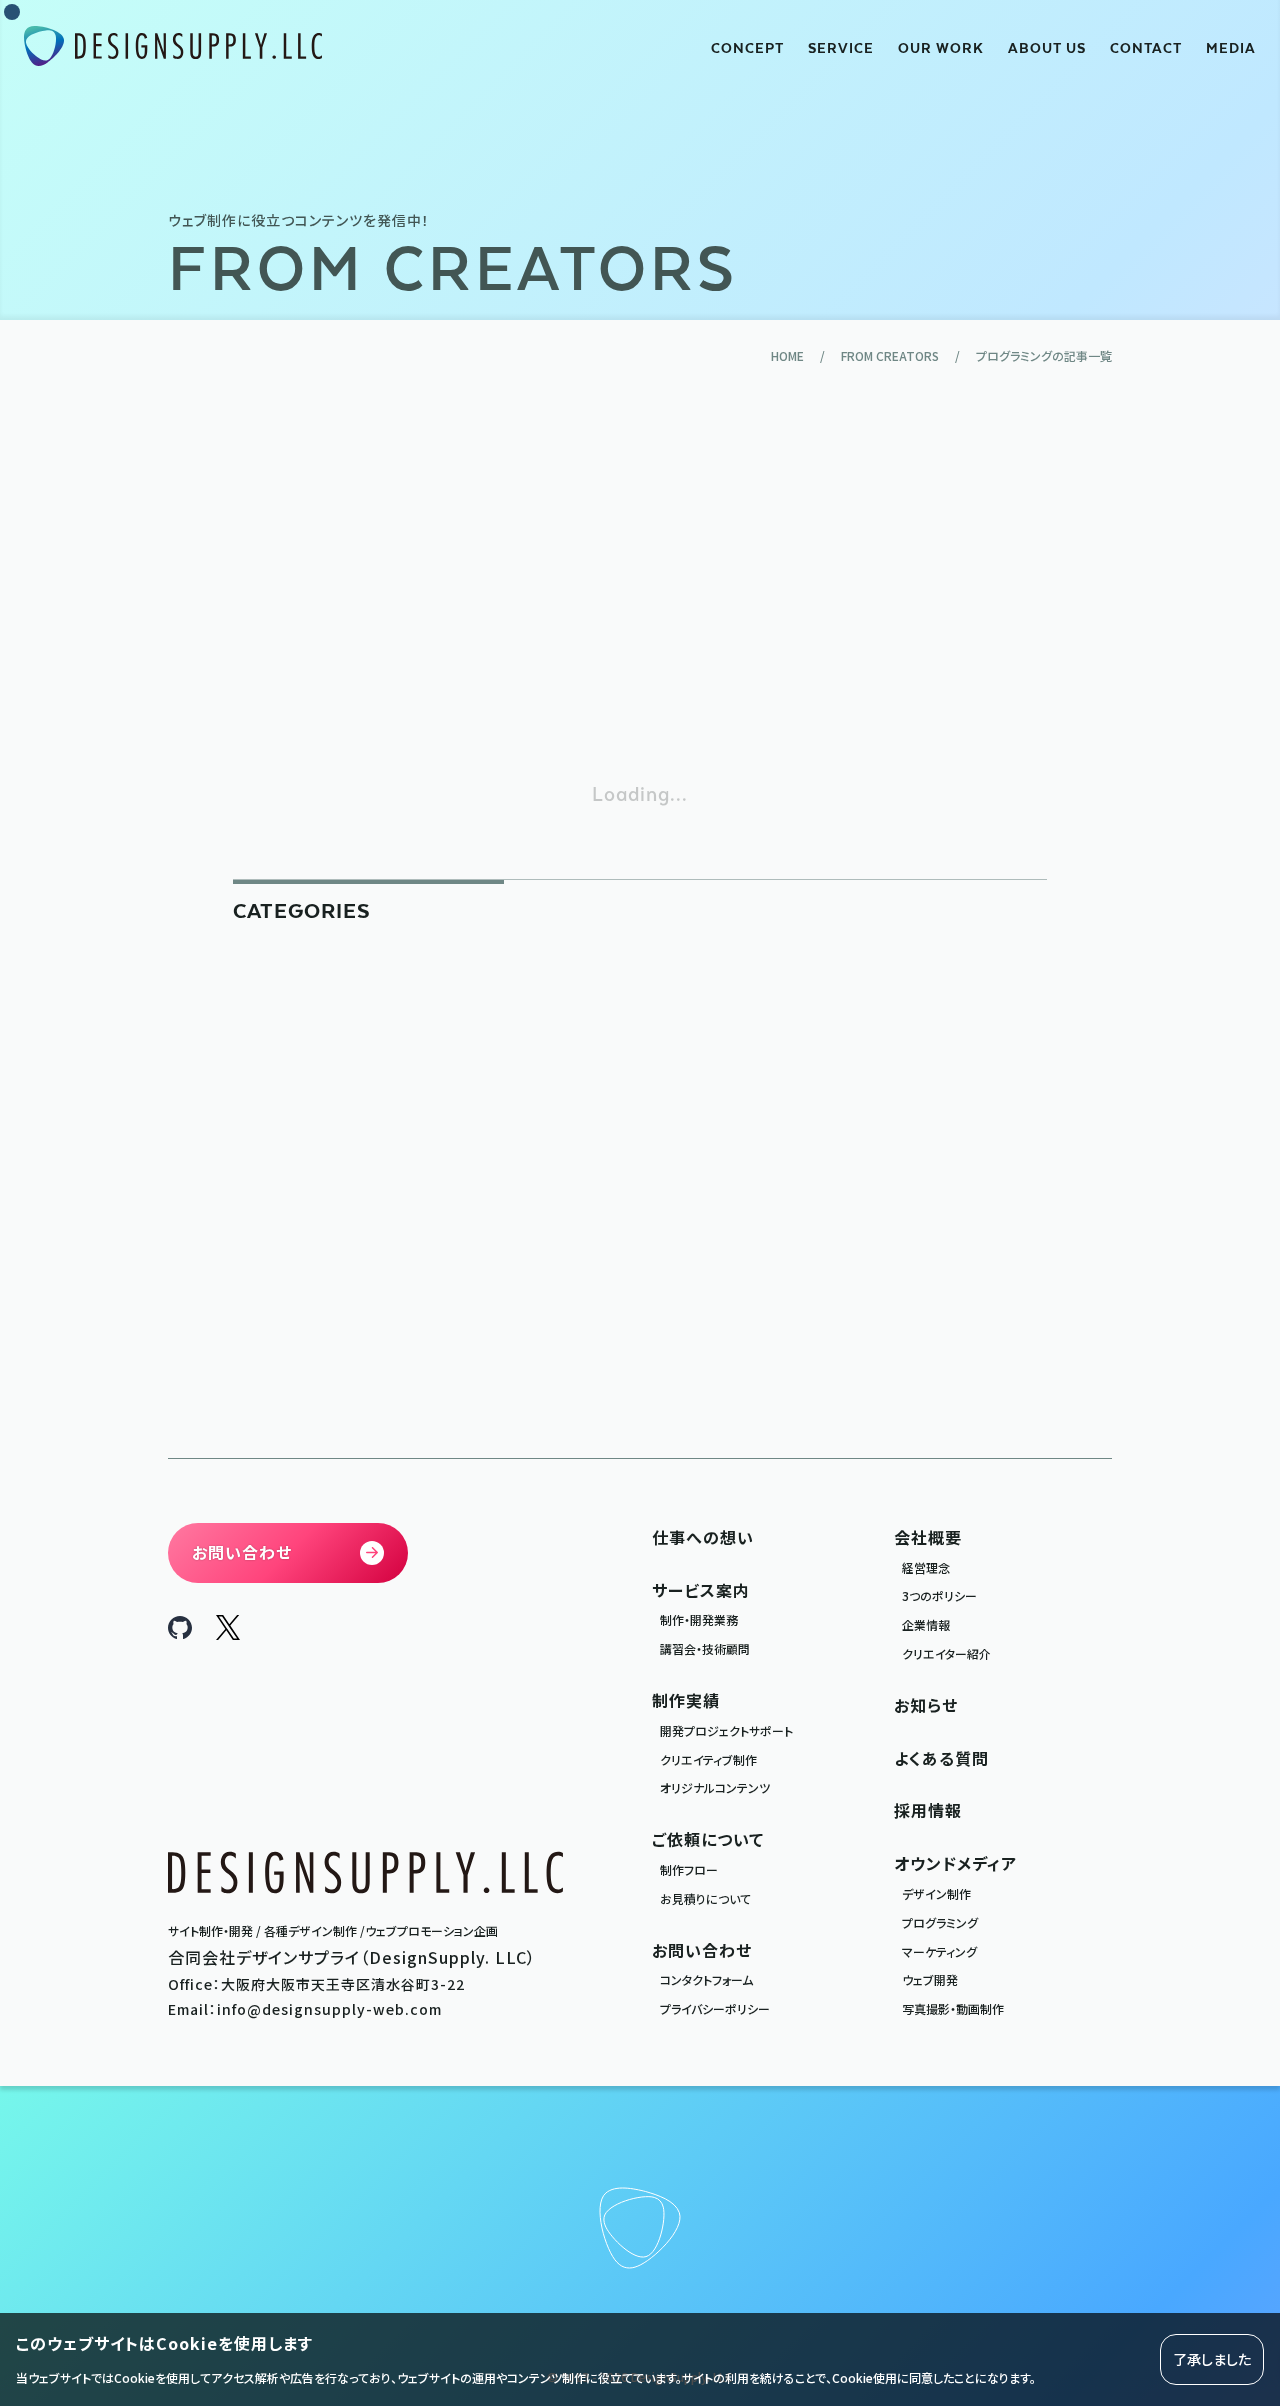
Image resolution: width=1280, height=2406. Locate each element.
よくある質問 (941, 1758)
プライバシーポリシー (715, 2008)
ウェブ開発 (930, 1979)
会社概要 (928, 1537)
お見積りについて (705, 1898)
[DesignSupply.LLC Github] (180, 1632)
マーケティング (939, 1951)
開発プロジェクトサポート (726, 1730)
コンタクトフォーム (706, 1979)
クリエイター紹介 (946, 1653)
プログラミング (940, 1922)
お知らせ (926, 1705)
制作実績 (686, 1700)
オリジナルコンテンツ (715, 1787)
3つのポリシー (939, 1595)
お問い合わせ (702, 1950)
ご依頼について (708, 1839)
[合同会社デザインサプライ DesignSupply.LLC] (173, 46)
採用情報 (928, 1810)
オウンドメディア (955, 1863)
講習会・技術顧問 (705, 1648)
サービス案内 (701, 1590)
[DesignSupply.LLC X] (228, 1633)
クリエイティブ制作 (708, 1759)
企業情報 (926, 1624)
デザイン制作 (936, 1893)
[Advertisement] (640, 572)
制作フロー (689, 1869)
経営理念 (926, 1567)
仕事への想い (703, 1537)
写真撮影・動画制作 (953, 2008)
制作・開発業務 (699, 1619)
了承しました (1212, 2359)
